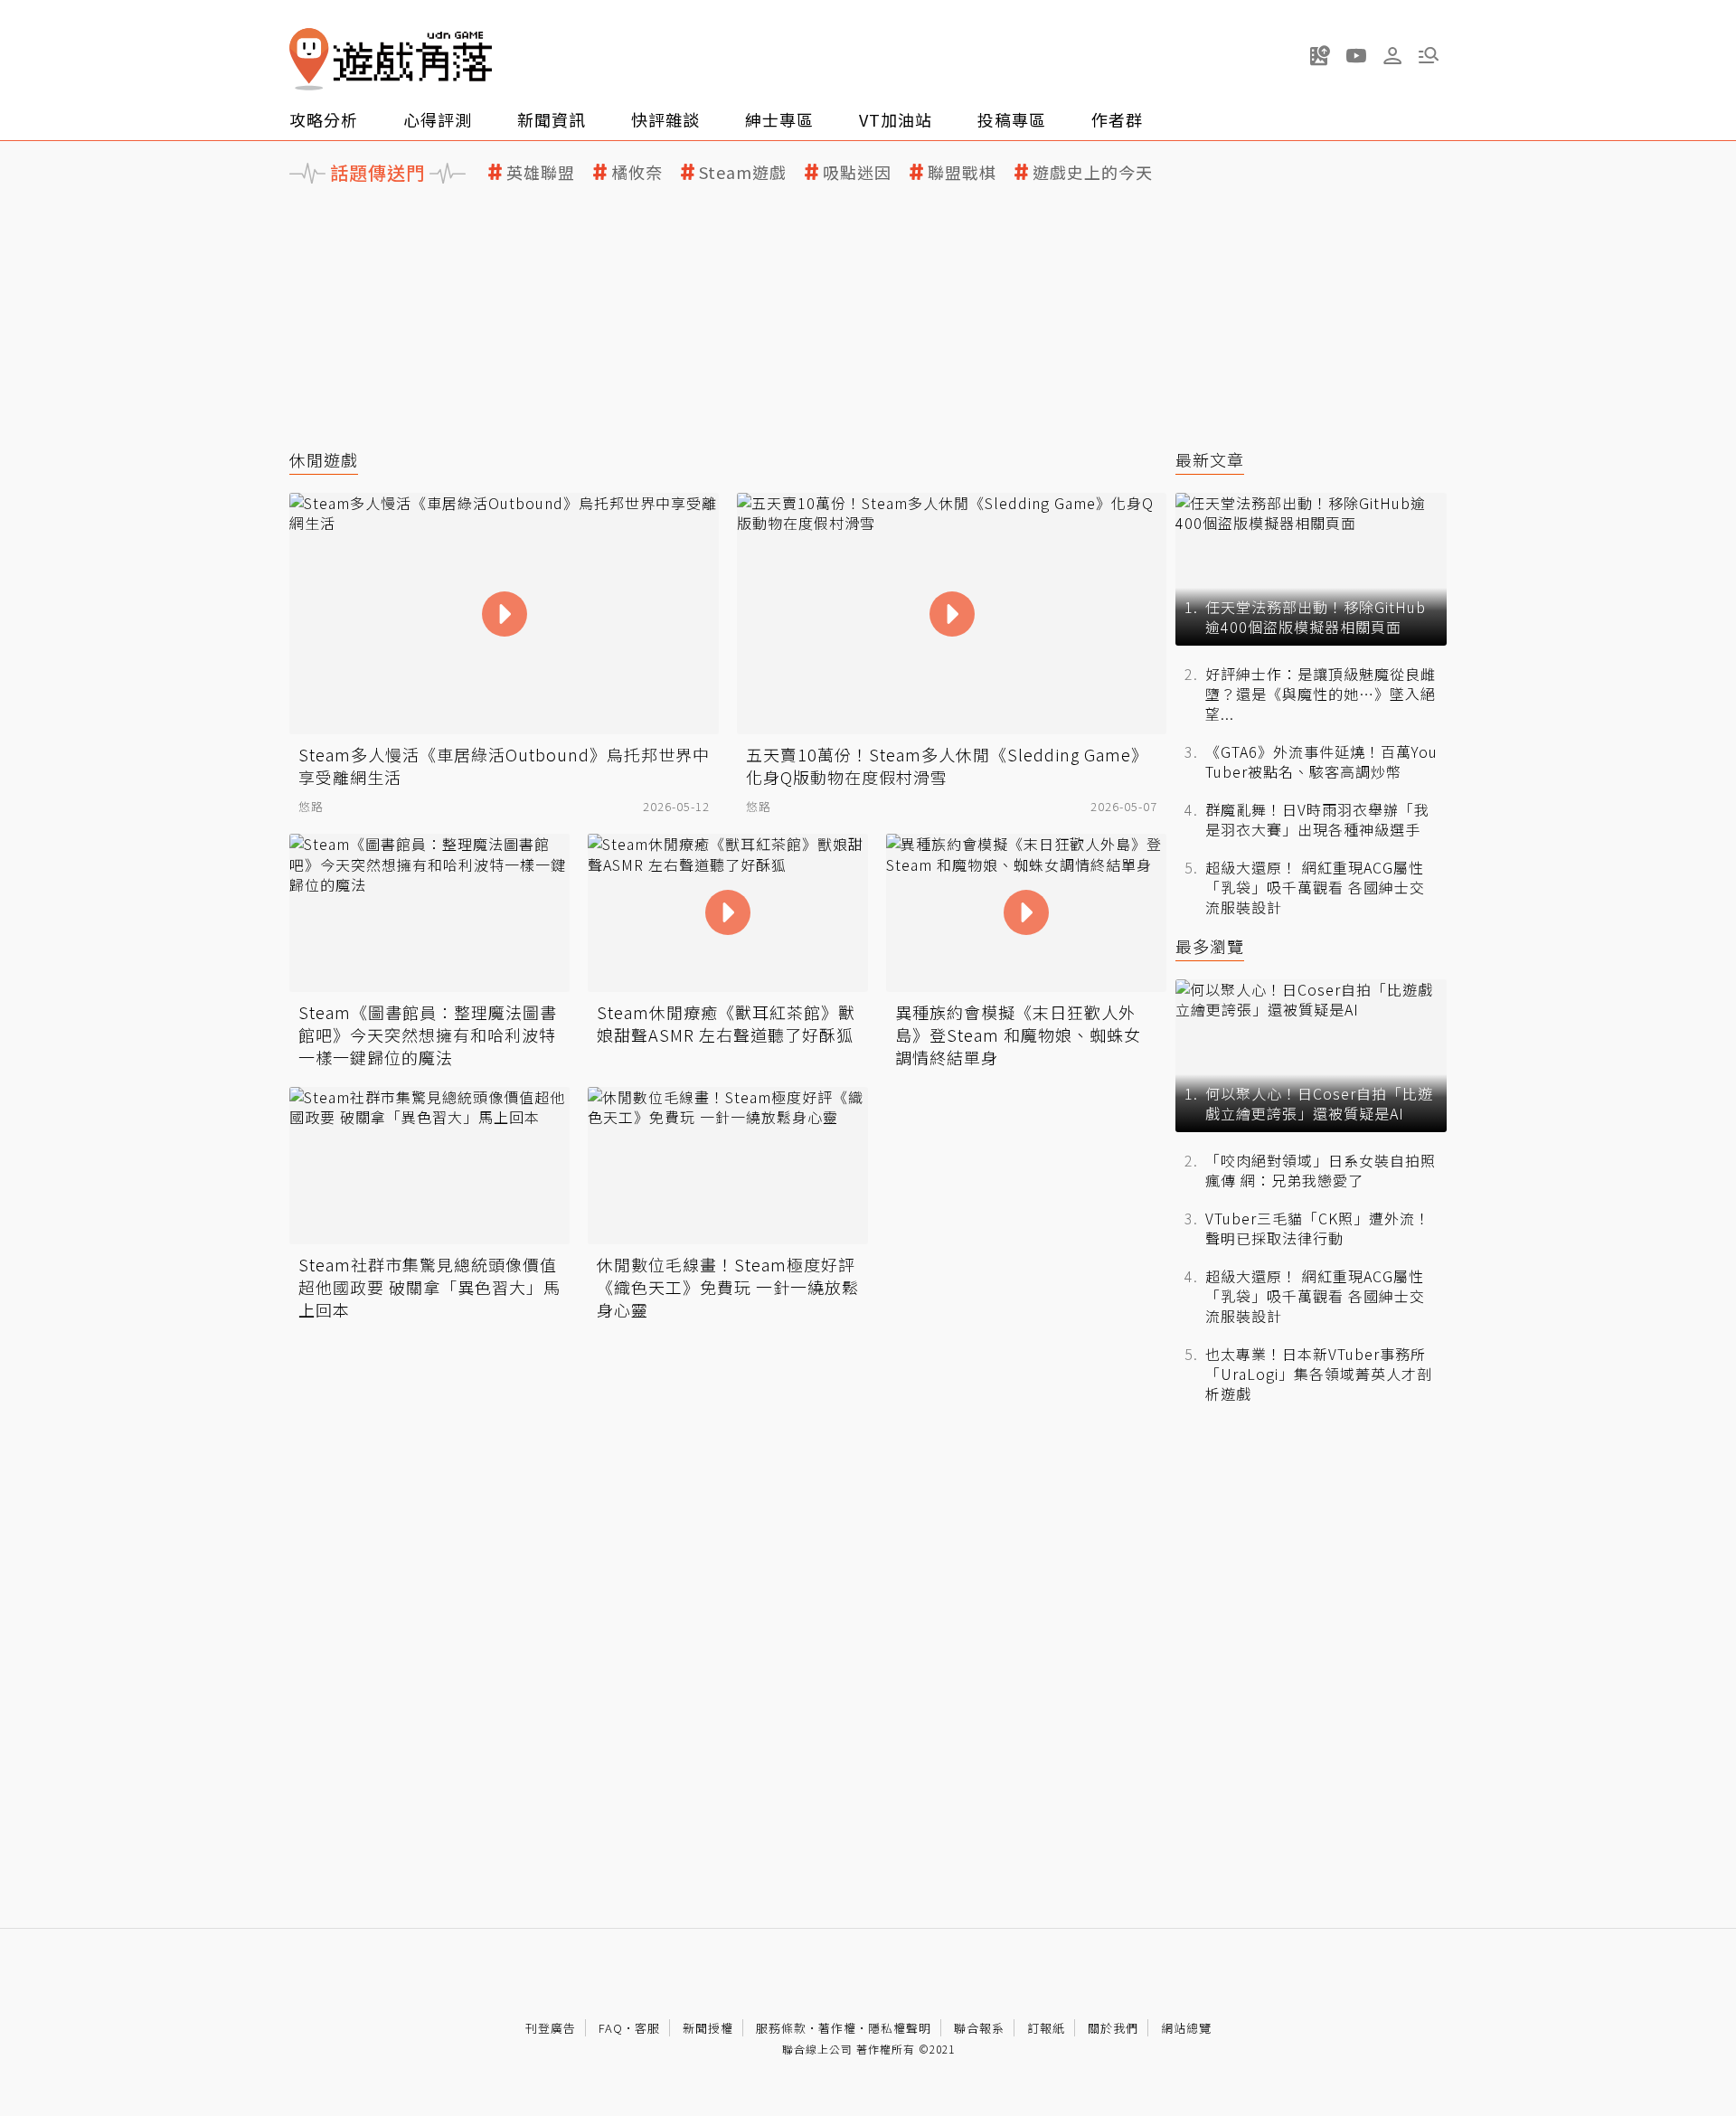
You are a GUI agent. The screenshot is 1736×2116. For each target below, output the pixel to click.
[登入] (1392, 56)
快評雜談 (665, 119)
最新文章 (1210, 460)
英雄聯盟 (541, 172)
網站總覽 (1186, 2028)
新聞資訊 (552, 119)
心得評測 (438, 119)
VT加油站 (896, 119)
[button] (1429, 55)
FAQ (611, 2028)
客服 (647, 2028)
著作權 (837, 2028)
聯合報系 (979, 2028)
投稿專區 (1012, 119)
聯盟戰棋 (962, 172)
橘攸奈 (637, 172)
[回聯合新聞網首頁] (309, 59)
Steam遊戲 (743, 172)
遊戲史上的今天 (1093, 172)
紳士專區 (779, 119)
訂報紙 (1046, 2028)
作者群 (1117, 119)
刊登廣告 (551, 2028)
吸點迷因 (857, 172)
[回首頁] (391, 59)
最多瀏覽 (1210, 946)
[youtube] (1356, 55)
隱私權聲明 (900, 2028)
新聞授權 (708, 2028)
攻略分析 (324, 119)
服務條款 (781, 2028)
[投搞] (1320, 55)
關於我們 (1113, 2028)
